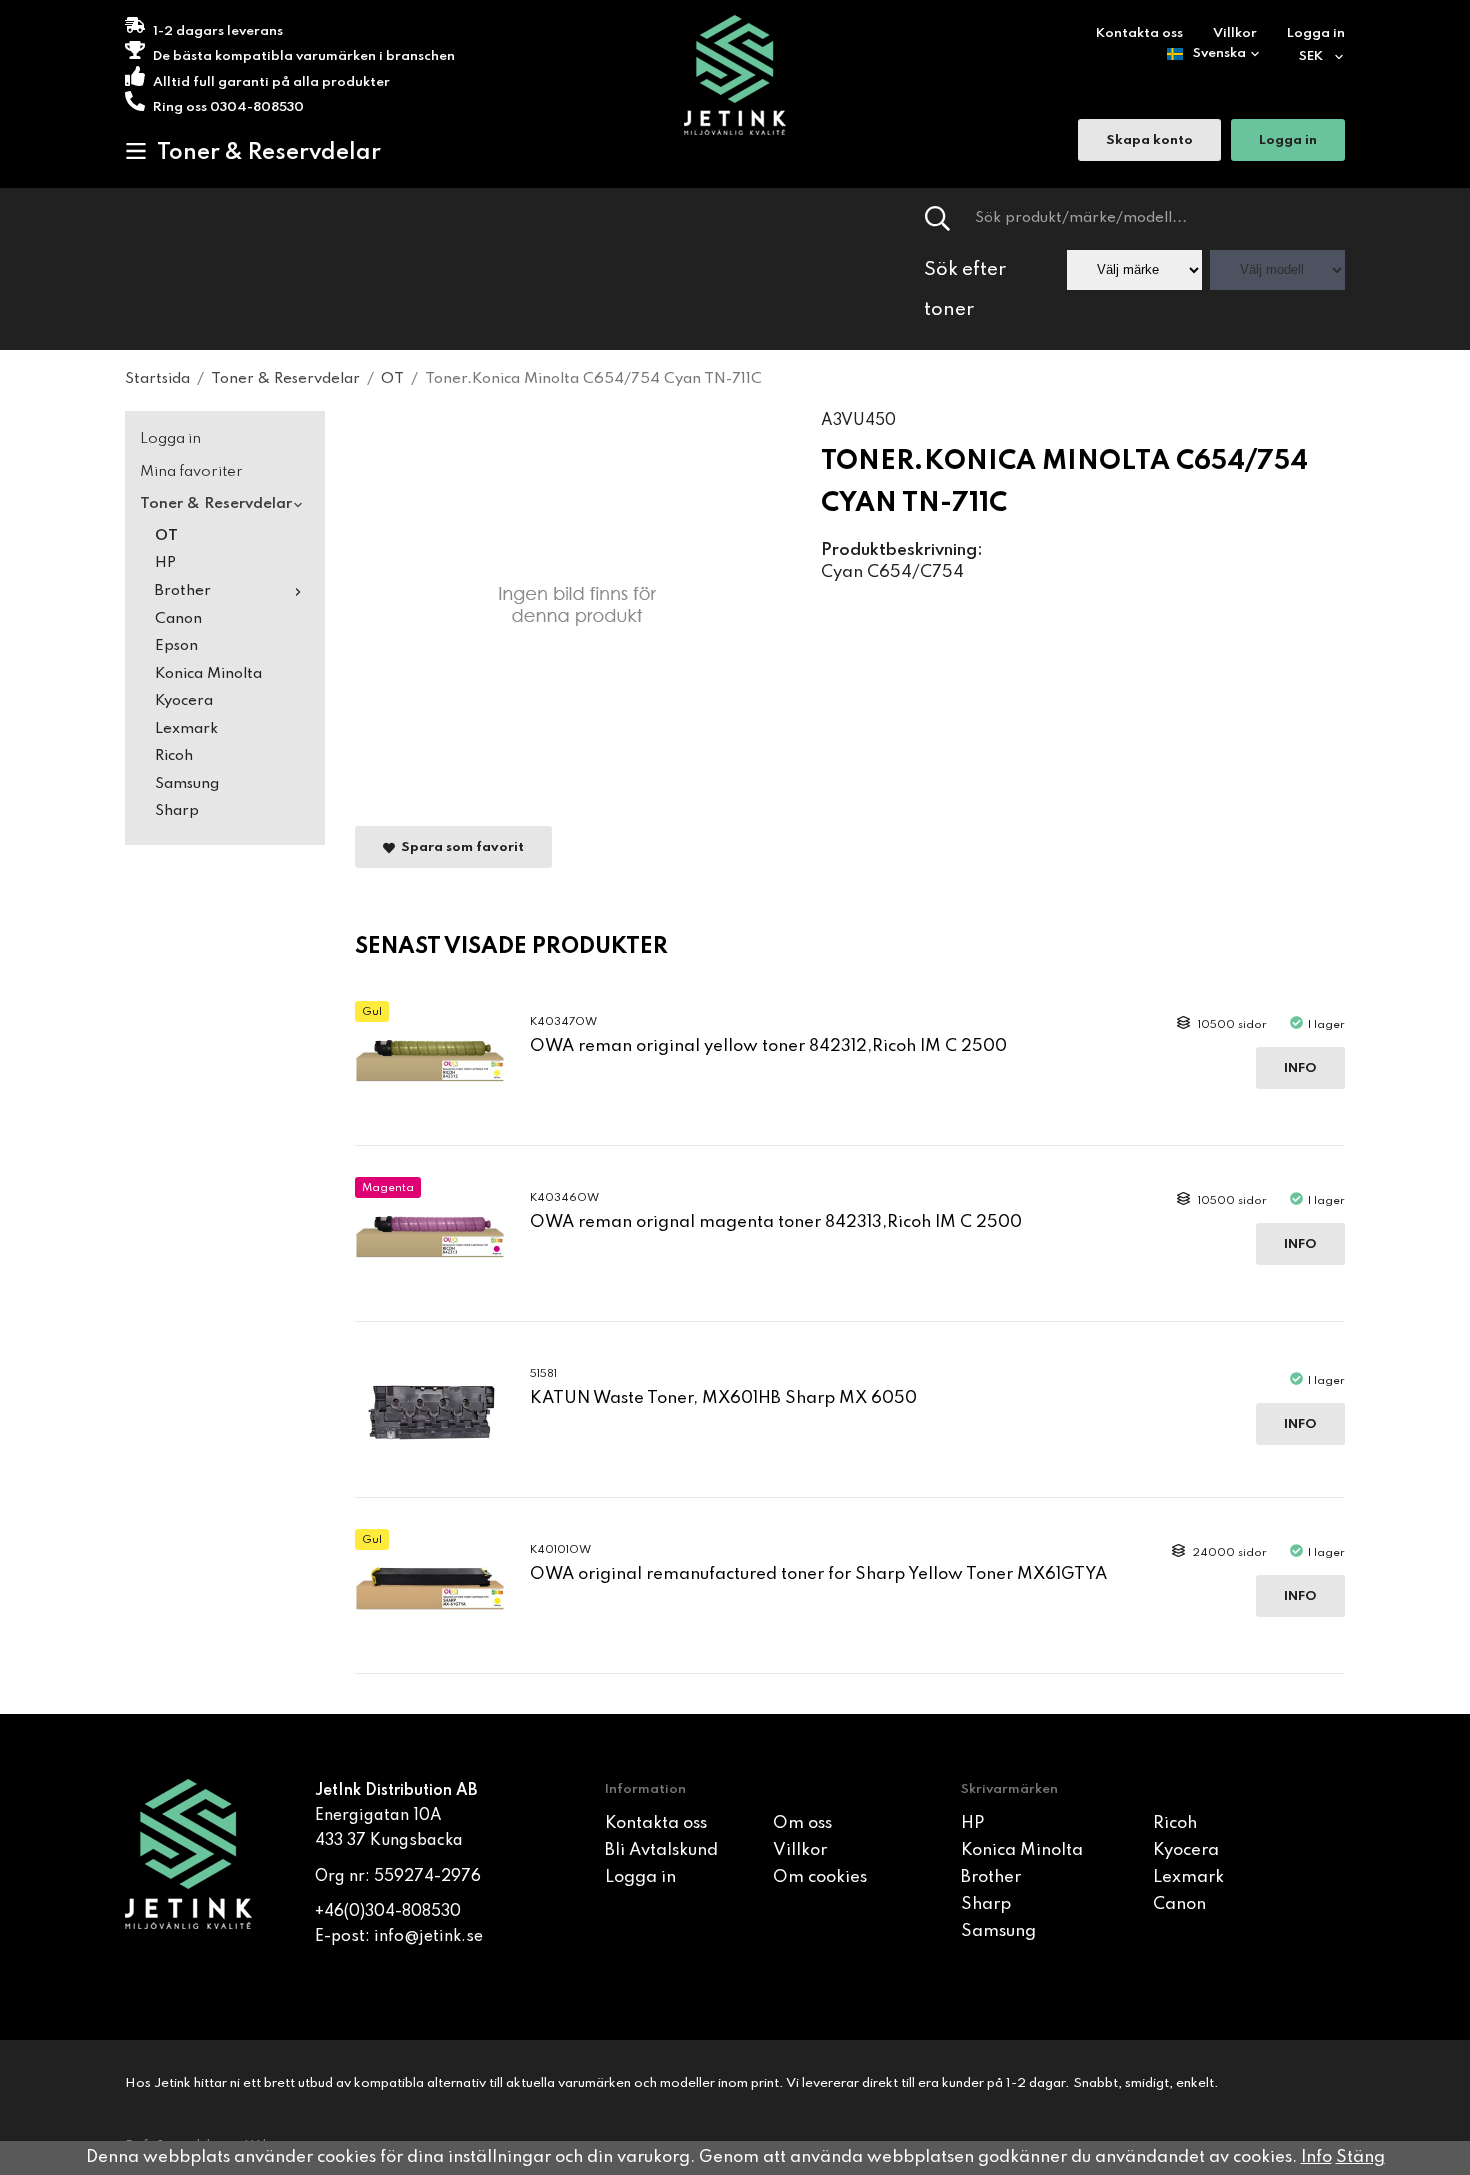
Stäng (1360, 2157)
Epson (176, 646)
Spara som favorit (459, 847)
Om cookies (820, 1877)
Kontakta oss (1139, 33)
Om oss (802, 1823)
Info (1300, 1068)
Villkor (1235, 33)
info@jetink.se (428, 1937)
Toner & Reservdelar (269, 153)
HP (165, 563)
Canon (178, 619)
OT (166, 536)
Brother (183, 591)
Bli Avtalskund (661, 1850)
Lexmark (186, 729)
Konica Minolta (208, 674)
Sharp (177, 811)
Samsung (187, 784)
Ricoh (174, 756)
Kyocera (184, 701)
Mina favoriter (191, 472)
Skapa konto (1149, 140)
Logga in (1316, 33)
